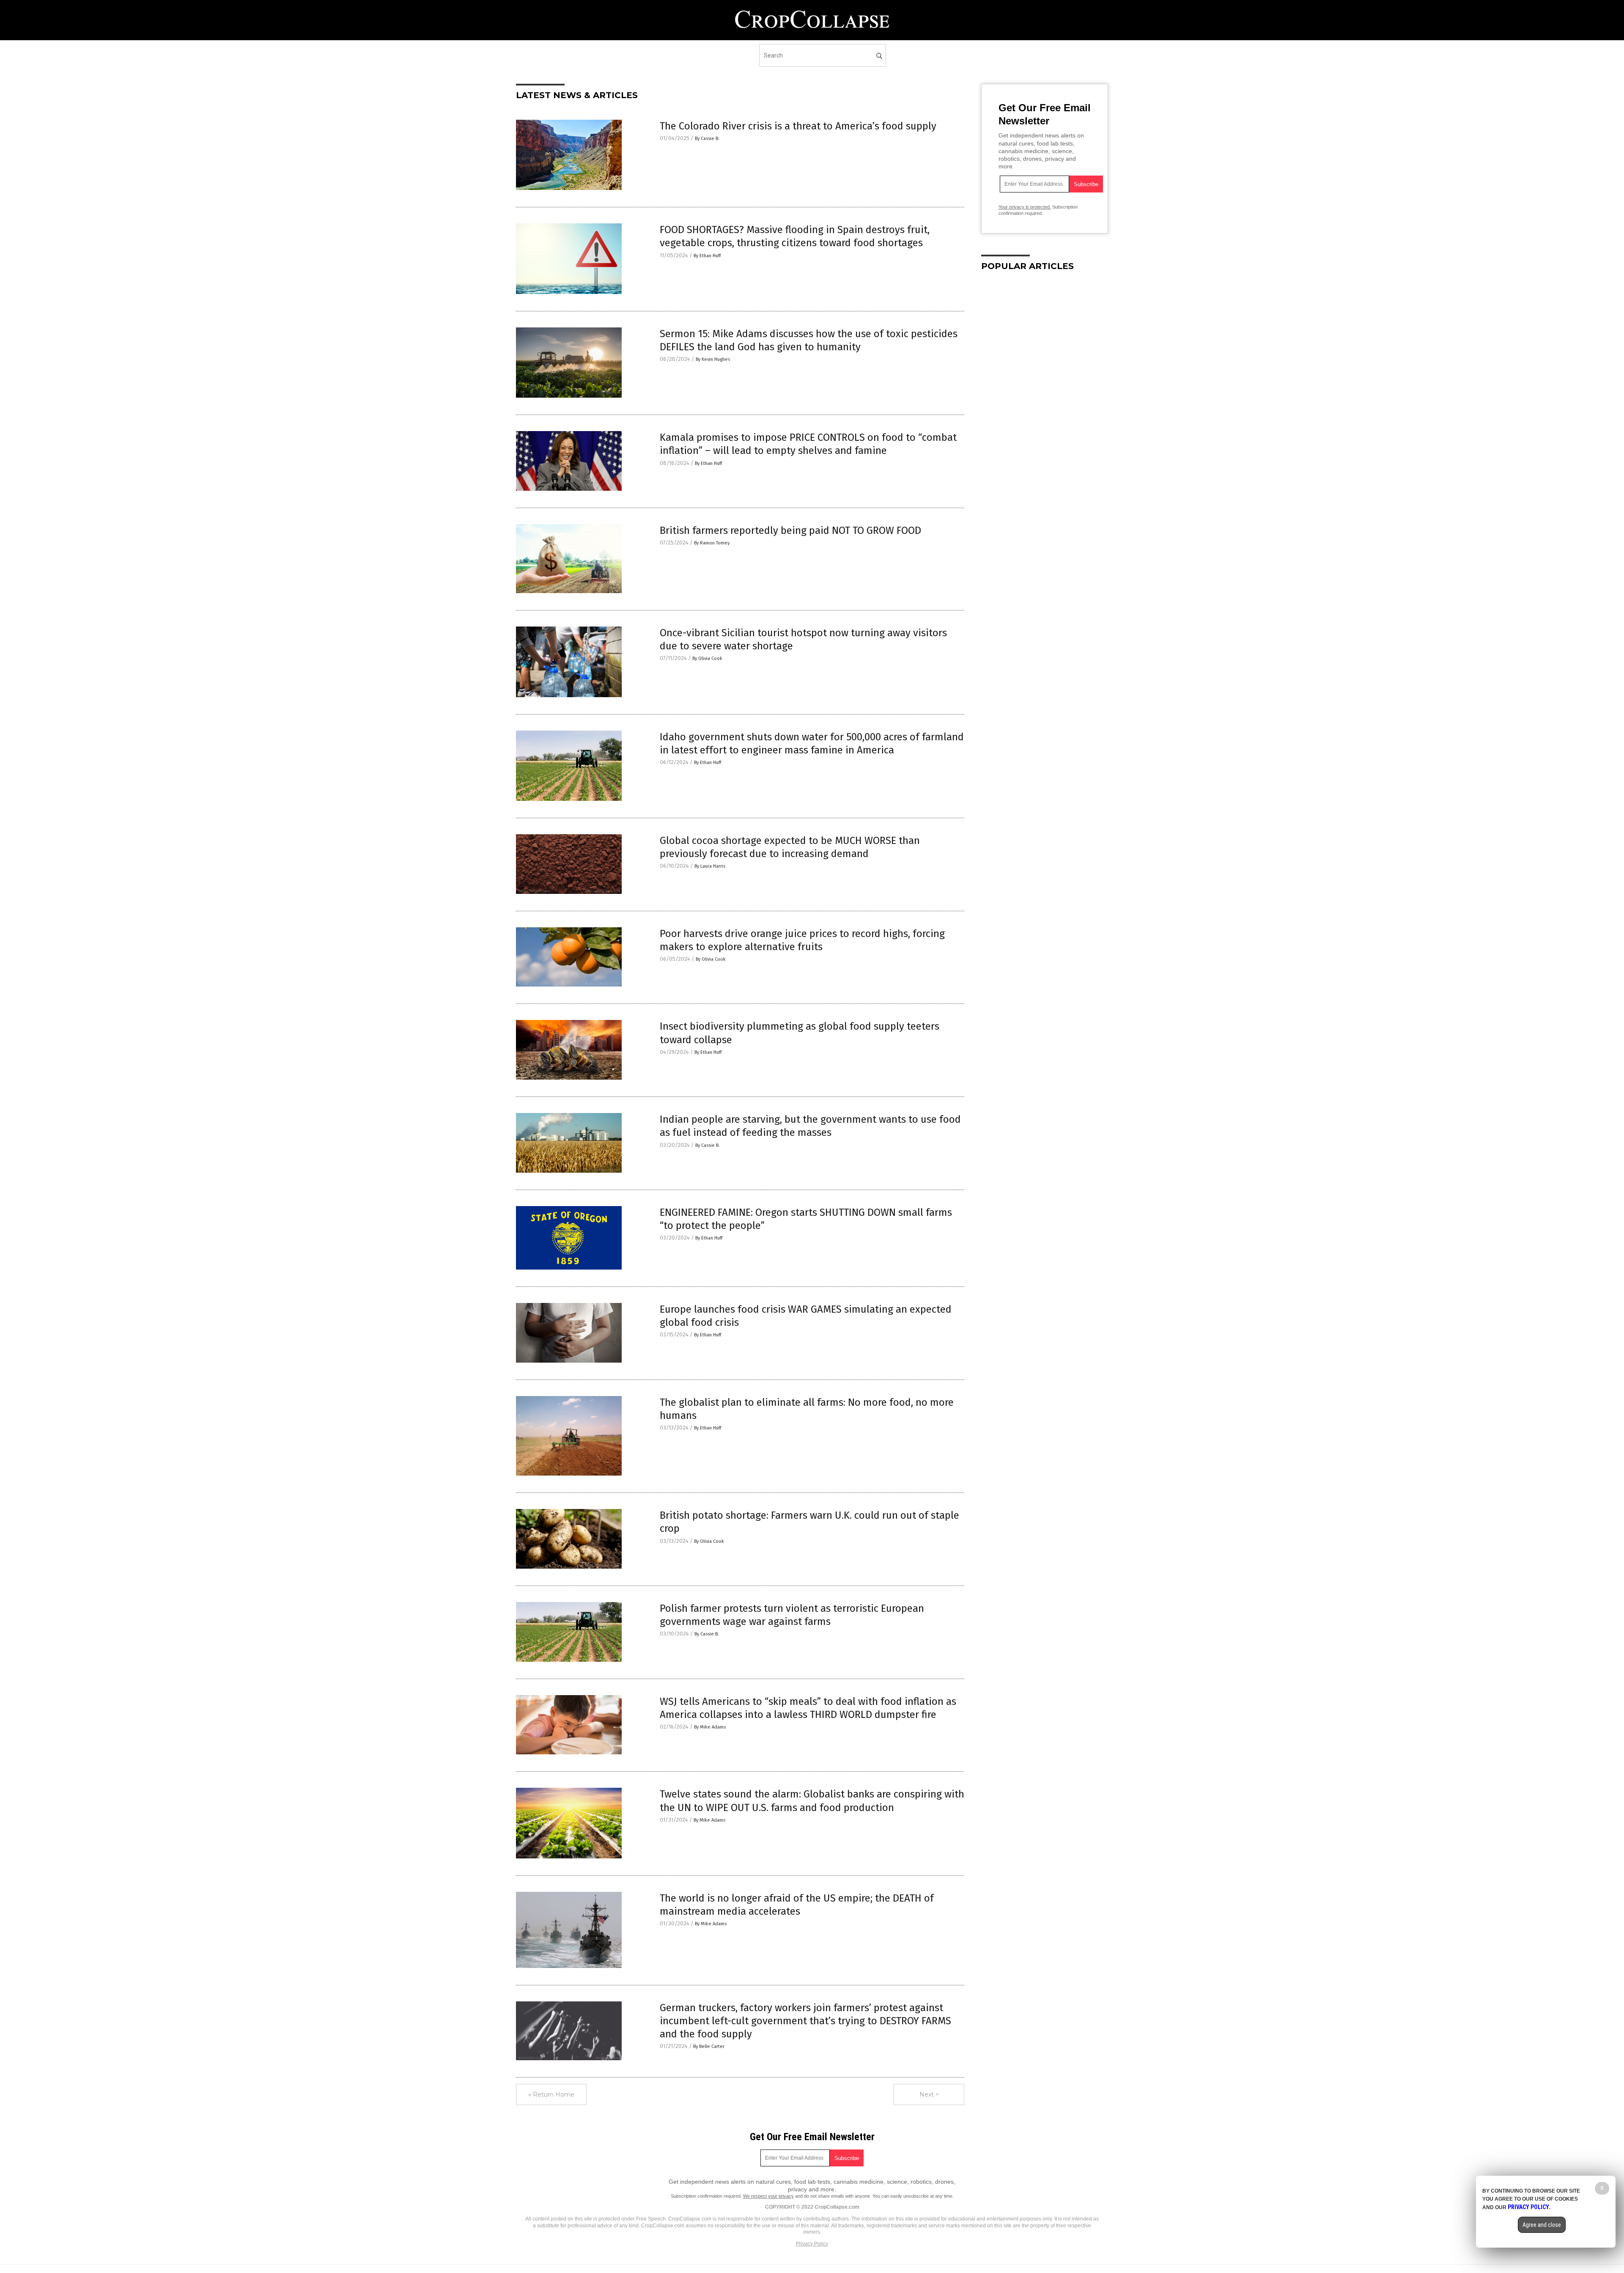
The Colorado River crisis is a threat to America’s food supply (798, 126)
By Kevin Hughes (713, 359)
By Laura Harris (710, 866)
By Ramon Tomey (712, 543)
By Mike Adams (710, 1727)
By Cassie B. (707, 139)
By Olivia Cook (707, 658)
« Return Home (551, 2094)
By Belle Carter (709, 2046)
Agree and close (1542, 2225)
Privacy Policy (812, 2244)
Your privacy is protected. (1025, 207)
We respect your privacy (768, 2196)
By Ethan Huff (707, 256)
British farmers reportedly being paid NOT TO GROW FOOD (790, 530)
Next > (929, 2094)
